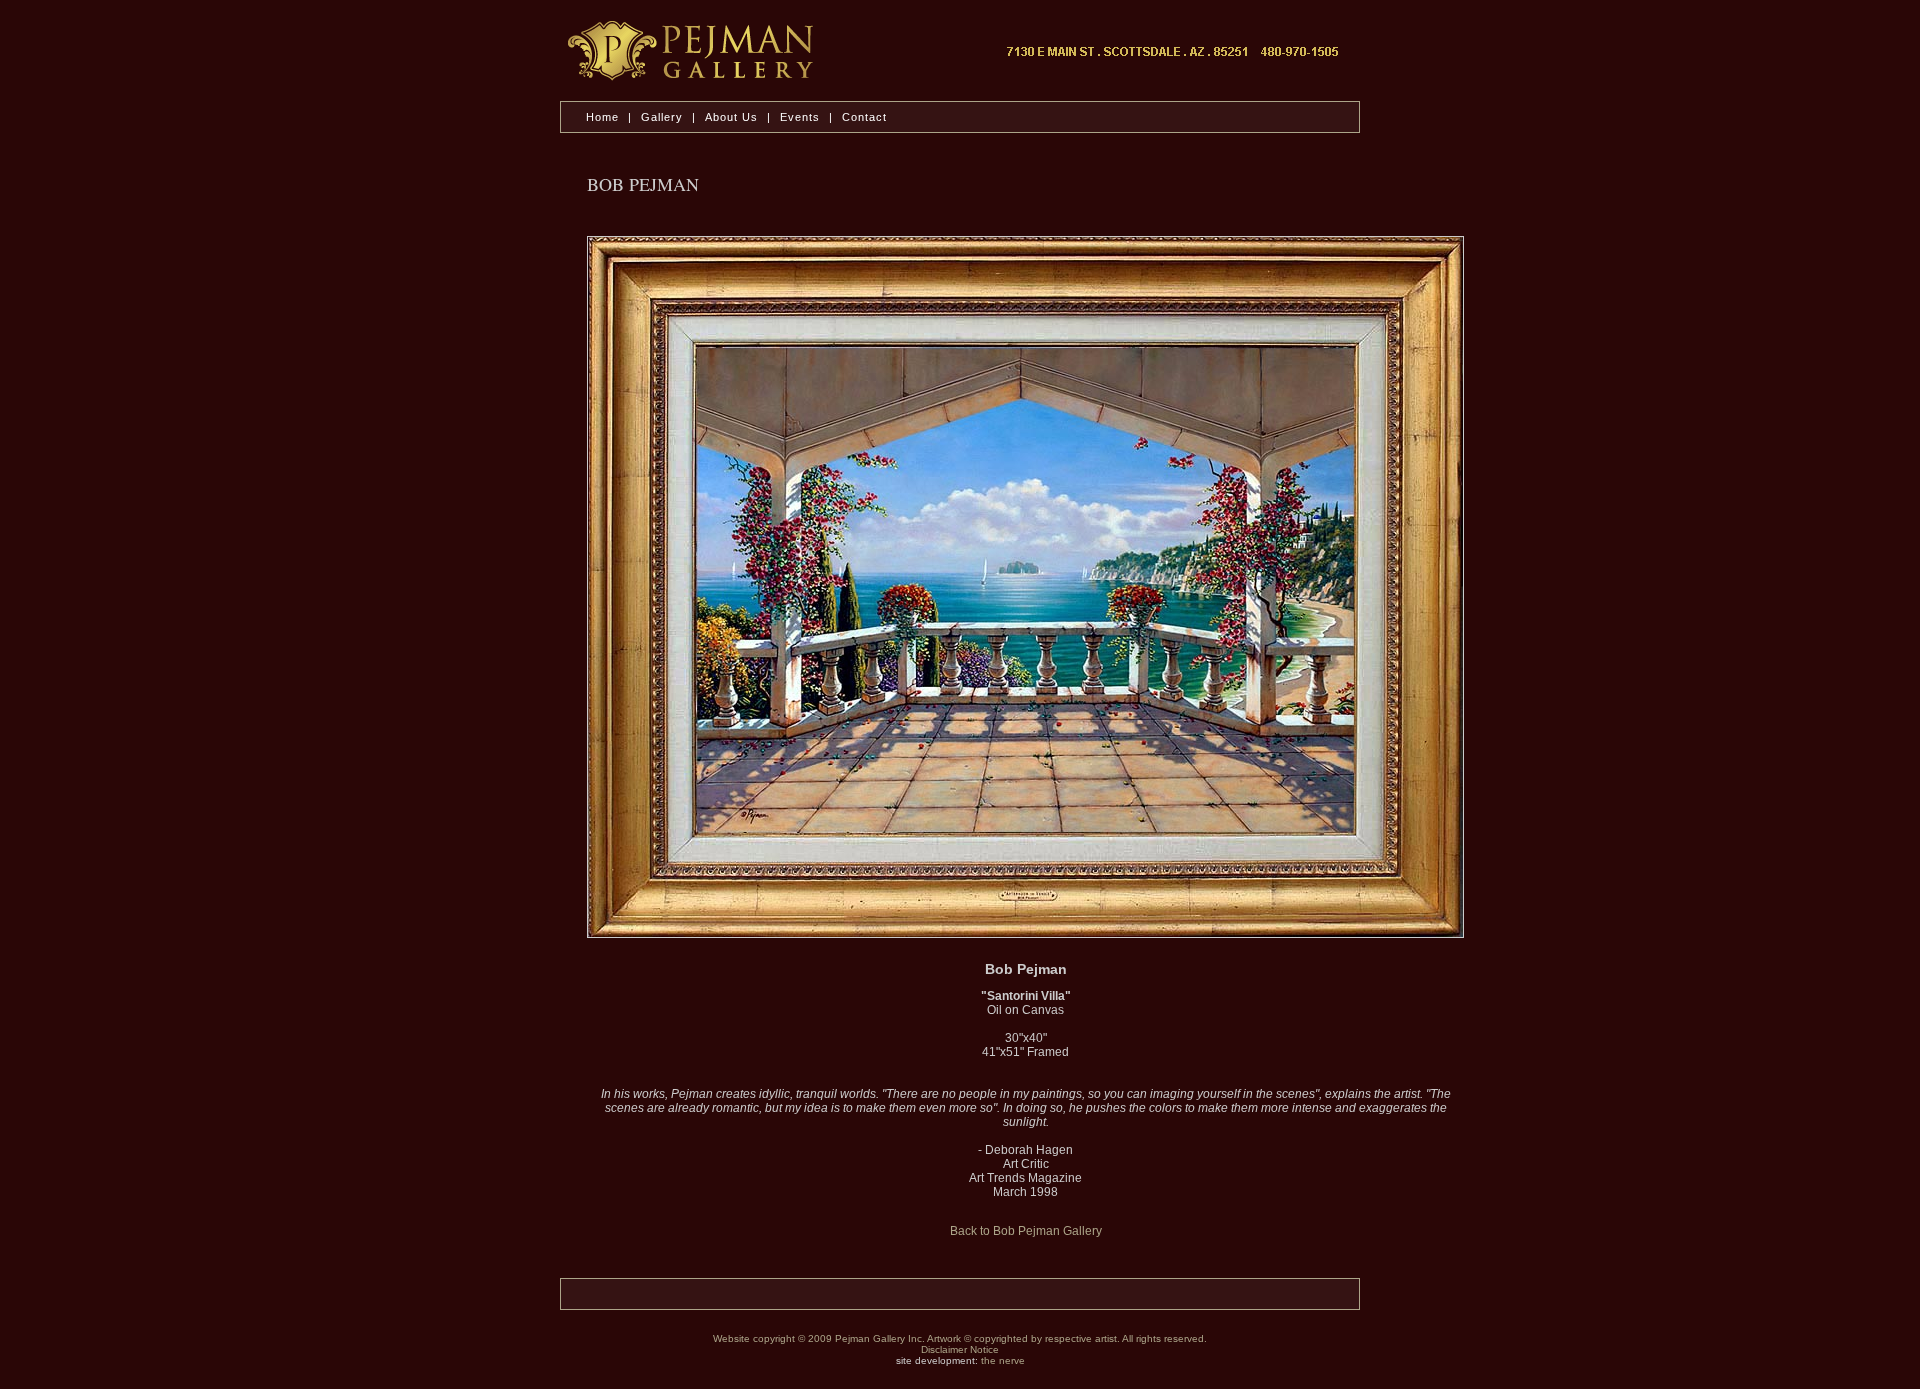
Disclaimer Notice (960, 1349)
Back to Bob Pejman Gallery (1026, 1231)
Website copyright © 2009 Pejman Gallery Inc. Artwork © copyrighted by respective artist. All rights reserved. (960, 1338)
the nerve (1003, 1360)
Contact (864, 117)
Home (602, 117)
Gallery (662, 117)
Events (800, 117)
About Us (733, 117)
